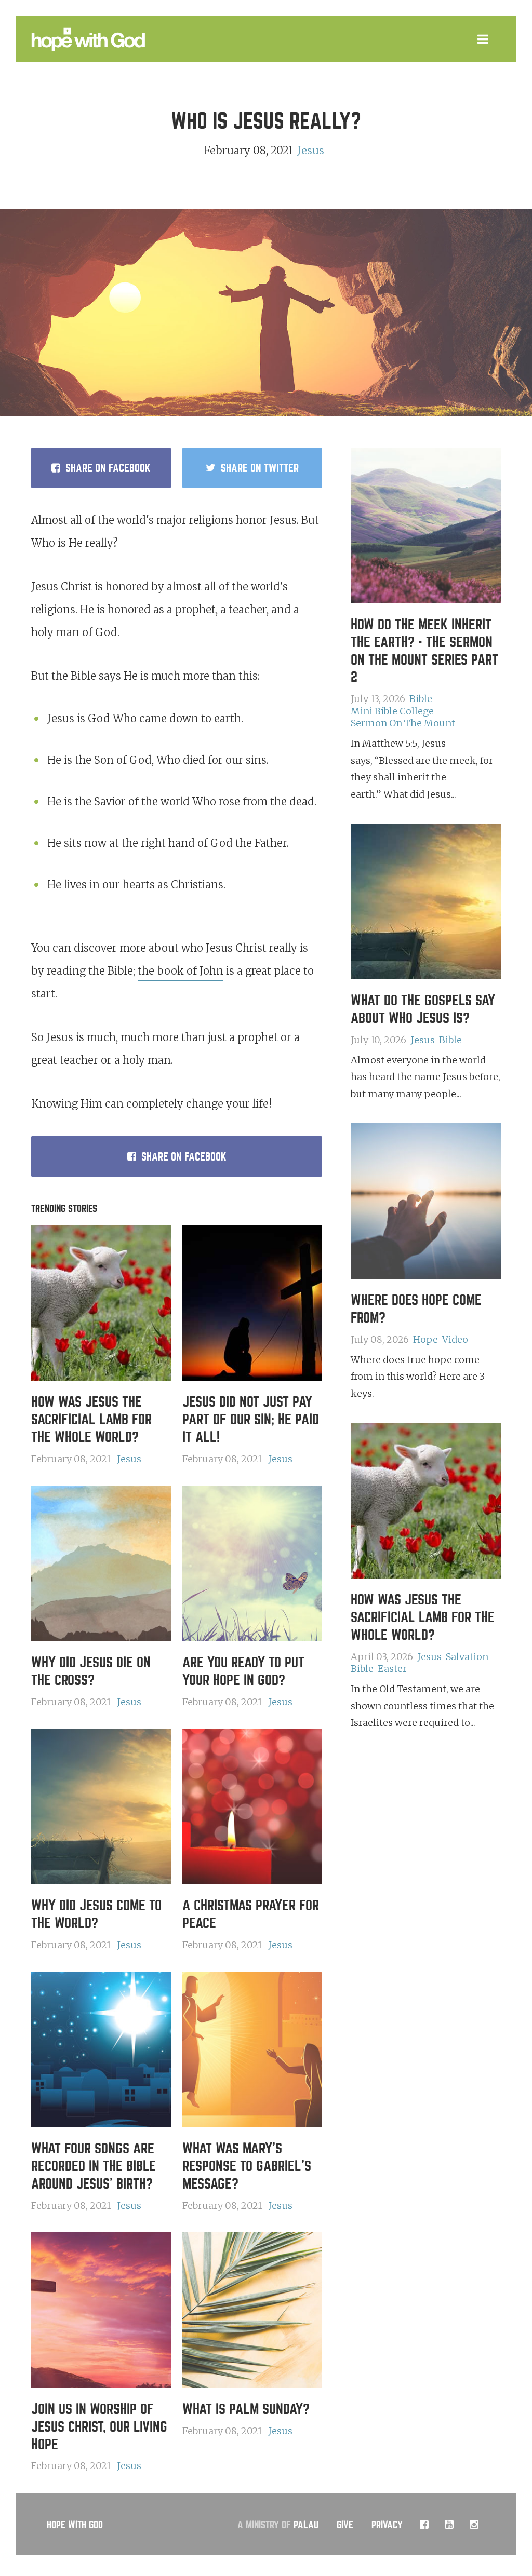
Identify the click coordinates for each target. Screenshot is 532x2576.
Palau (306, 2525)
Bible (421, 699)
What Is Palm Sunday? (246, 2409)
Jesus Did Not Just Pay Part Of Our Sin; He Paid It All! (251, 1420)
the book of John (181, 971)
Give (345, 2525)
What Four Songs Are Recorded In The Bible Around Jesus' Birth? (94, 2166)
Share (108, 468)
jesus (311, 150)
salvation (467, 1657)
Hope (425, 1339)
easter (392, 1669)
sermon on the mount (403, 723)
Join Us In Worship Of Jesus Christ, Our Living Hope (99, 2427)
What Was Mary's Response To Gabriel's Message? (247, 2166)
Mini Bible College (392, 711)
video (455, 1339)
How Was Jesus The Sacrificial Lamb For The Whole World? (91, 1420)
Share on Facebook (184, 1157)
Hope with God (75, 2525)
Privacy (387, 2525)
